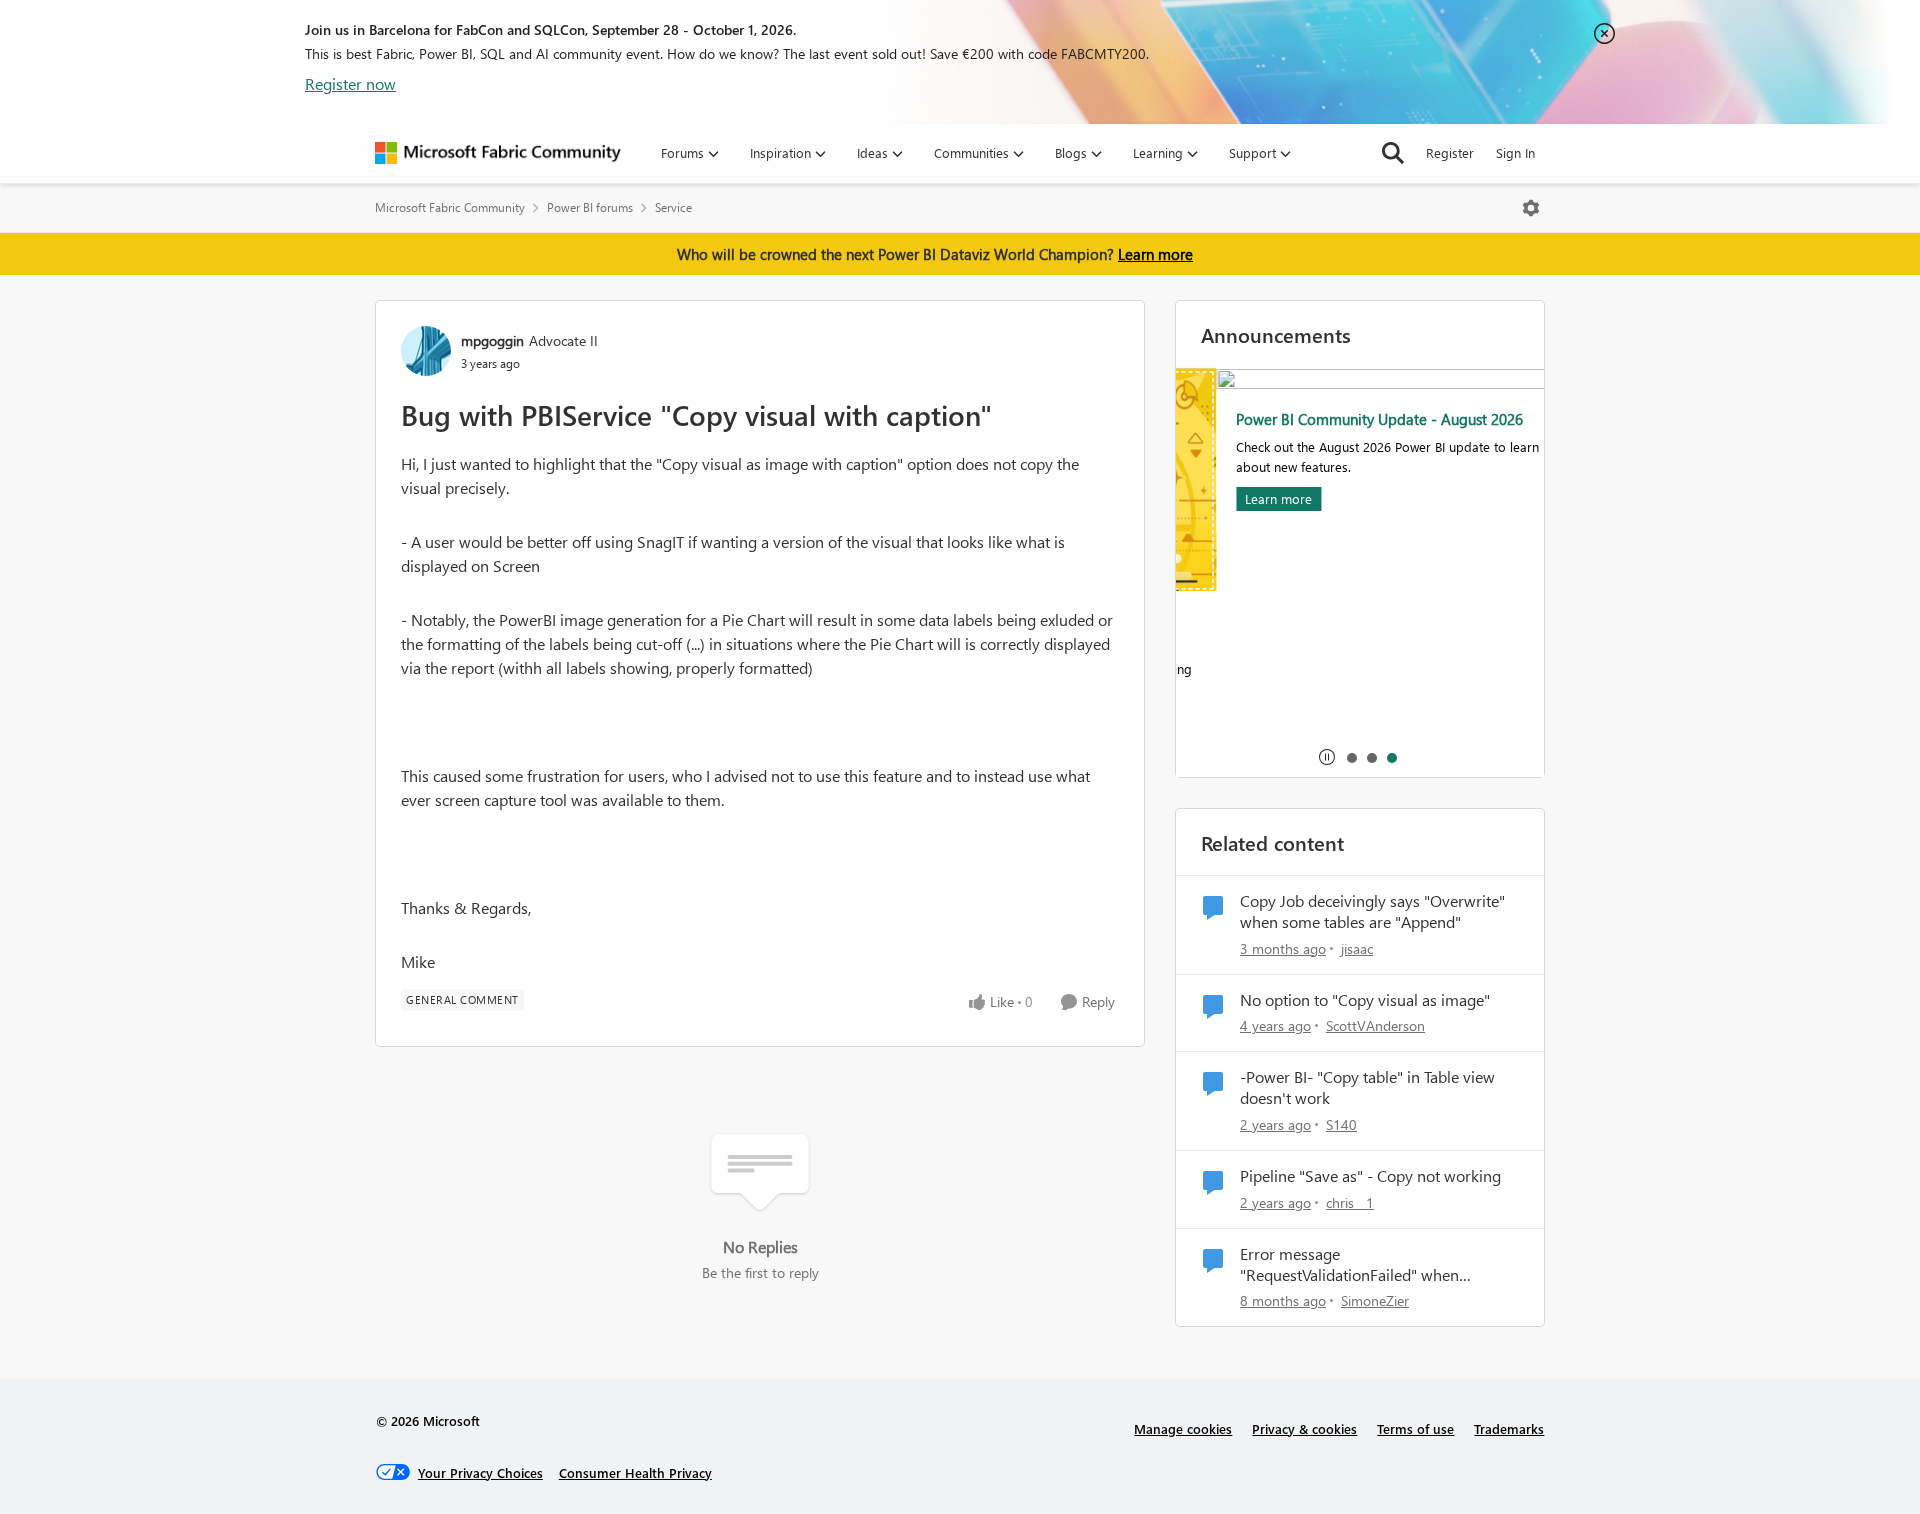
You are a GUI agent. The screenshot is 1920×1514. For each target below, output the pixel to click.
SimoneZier (1375, 1300)
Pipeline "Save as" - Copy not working (1370, 1176)
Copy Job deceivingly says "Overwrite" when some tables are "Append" (1372, 911)
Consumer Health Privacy (635, 1472)
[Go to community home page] (498, 153)
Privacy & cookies (1304, 1428)
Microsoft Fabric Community (450, 207)
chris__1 (1350, 1202)
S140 (1341, 1124)
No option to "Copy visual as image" (1365, 1000)
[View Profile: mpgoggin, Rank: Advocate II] (426, 351)
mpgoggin (492, 340)
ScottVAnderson (1375, 1025)
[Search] (1393, 153)
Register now (350, 83)
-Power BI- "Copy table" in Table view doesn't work (1367, 1087)
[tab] (1351, 757)
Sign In (1515, 152)
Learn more (1155, 254)
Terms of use (1415, 1428)
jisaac (1357, 948)
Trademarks (1509, 1428)
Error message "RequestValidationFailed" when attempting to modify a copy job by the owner (1374, 1265)
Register (1450, 152)
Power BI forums (590, 207)
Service (673, 207)
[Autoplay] (1327, 757)
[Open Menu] (1531, 208)
